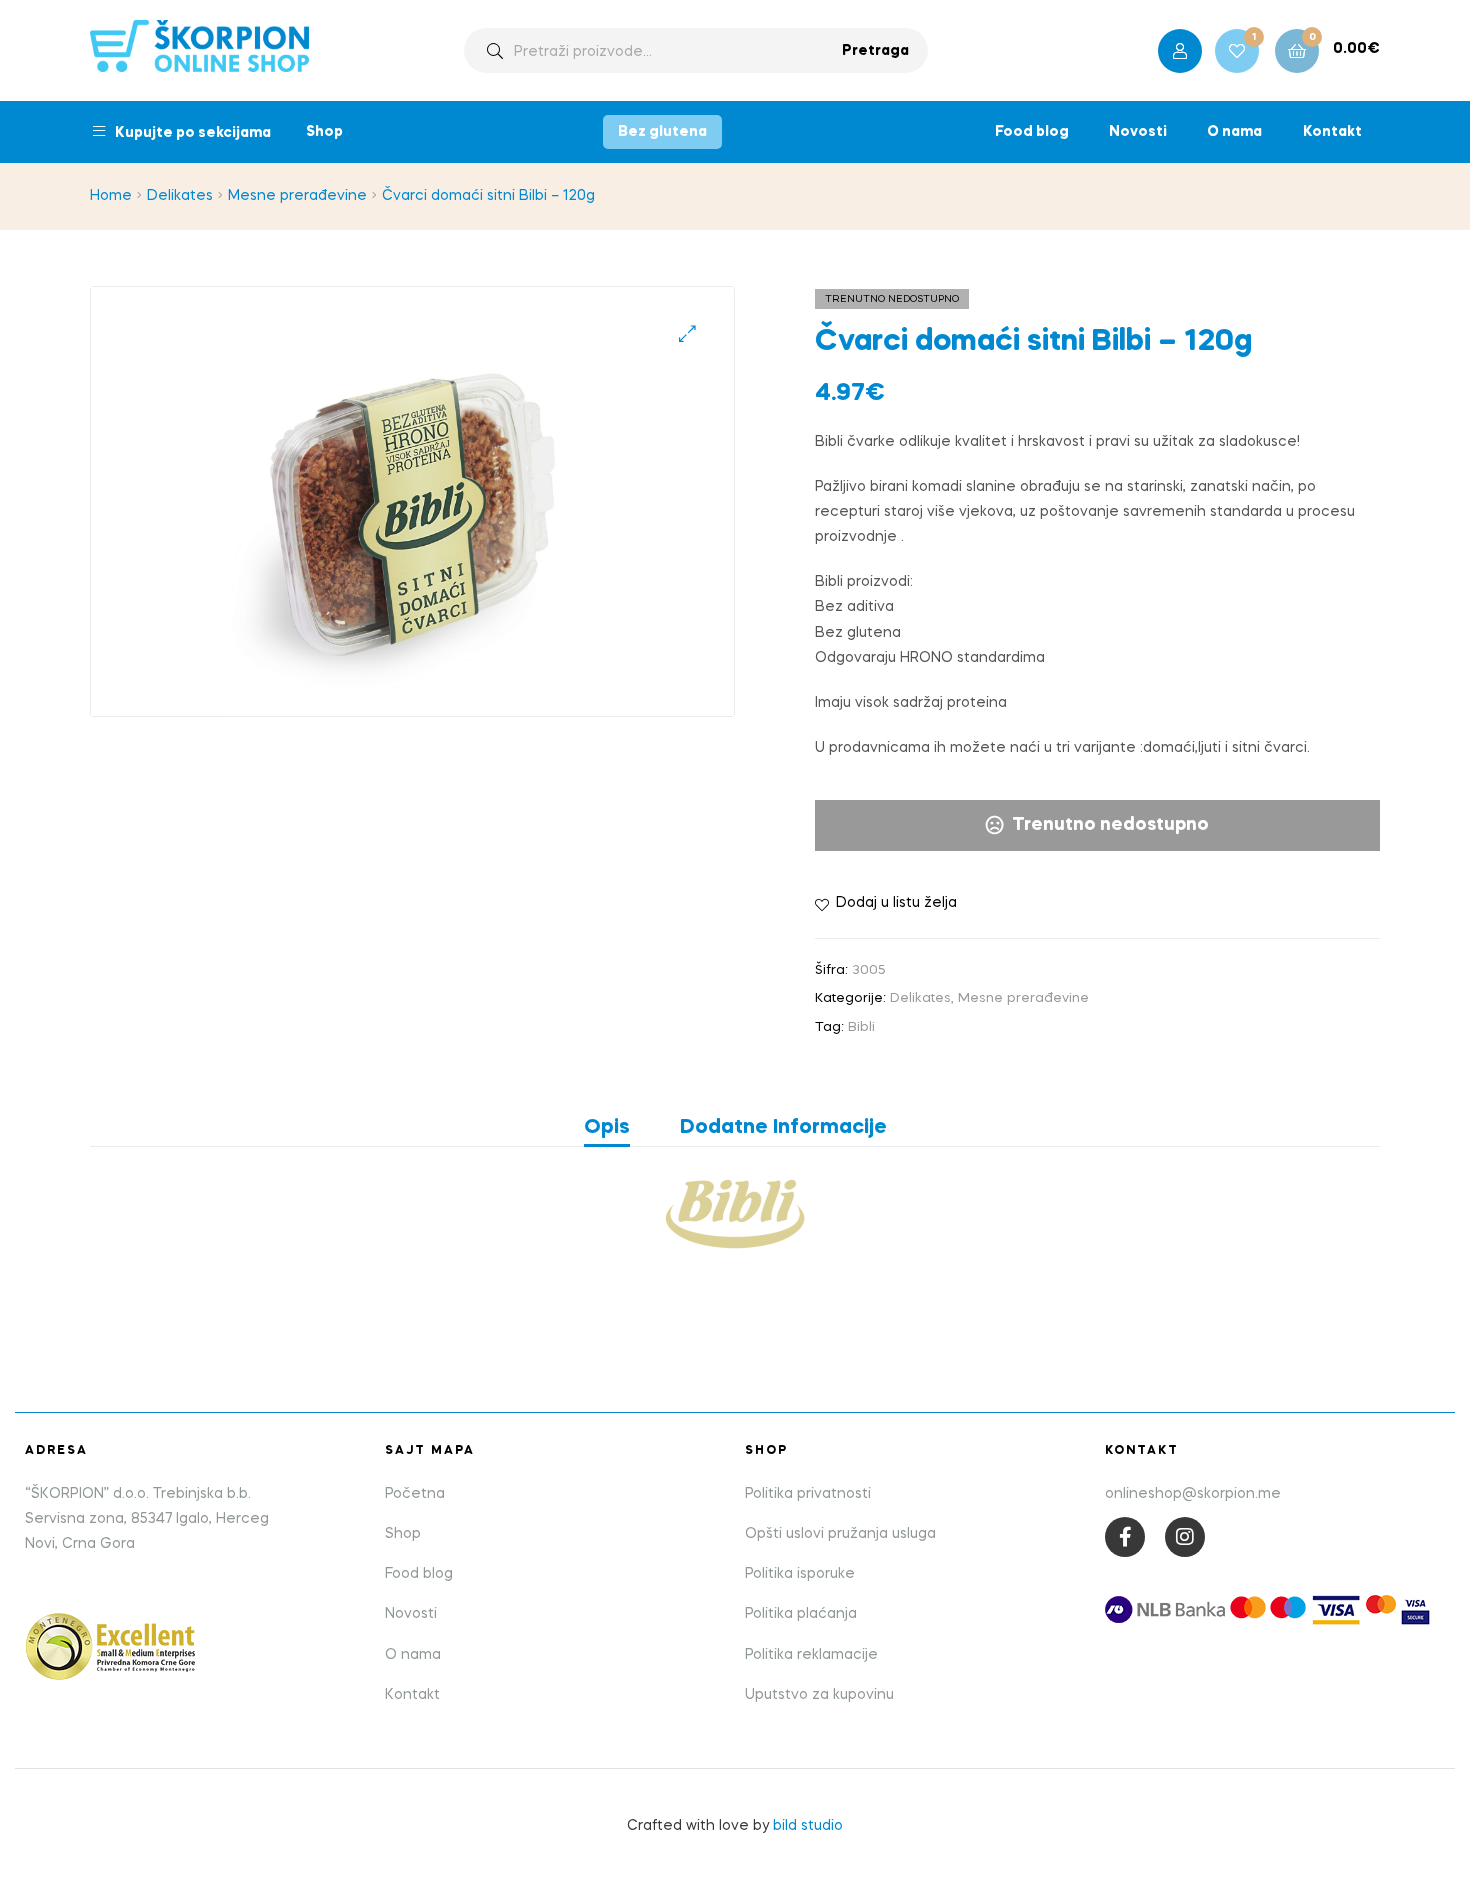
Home (111, 196)
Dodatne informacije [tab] (783, 1128)
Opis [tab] (607, 1128)
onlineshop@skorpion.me (1193, 1494)
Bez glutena (662, 132)
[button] (687, 333)
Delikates (180, 196)
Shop (324, 132)
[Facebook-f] (1125, 1537)
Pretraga (875, 51)
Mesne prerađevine (297, 196)
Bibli (861, 1027)
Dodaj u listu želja (896, 903)
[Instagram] (1185, 1537)
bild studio (808, 1826)
